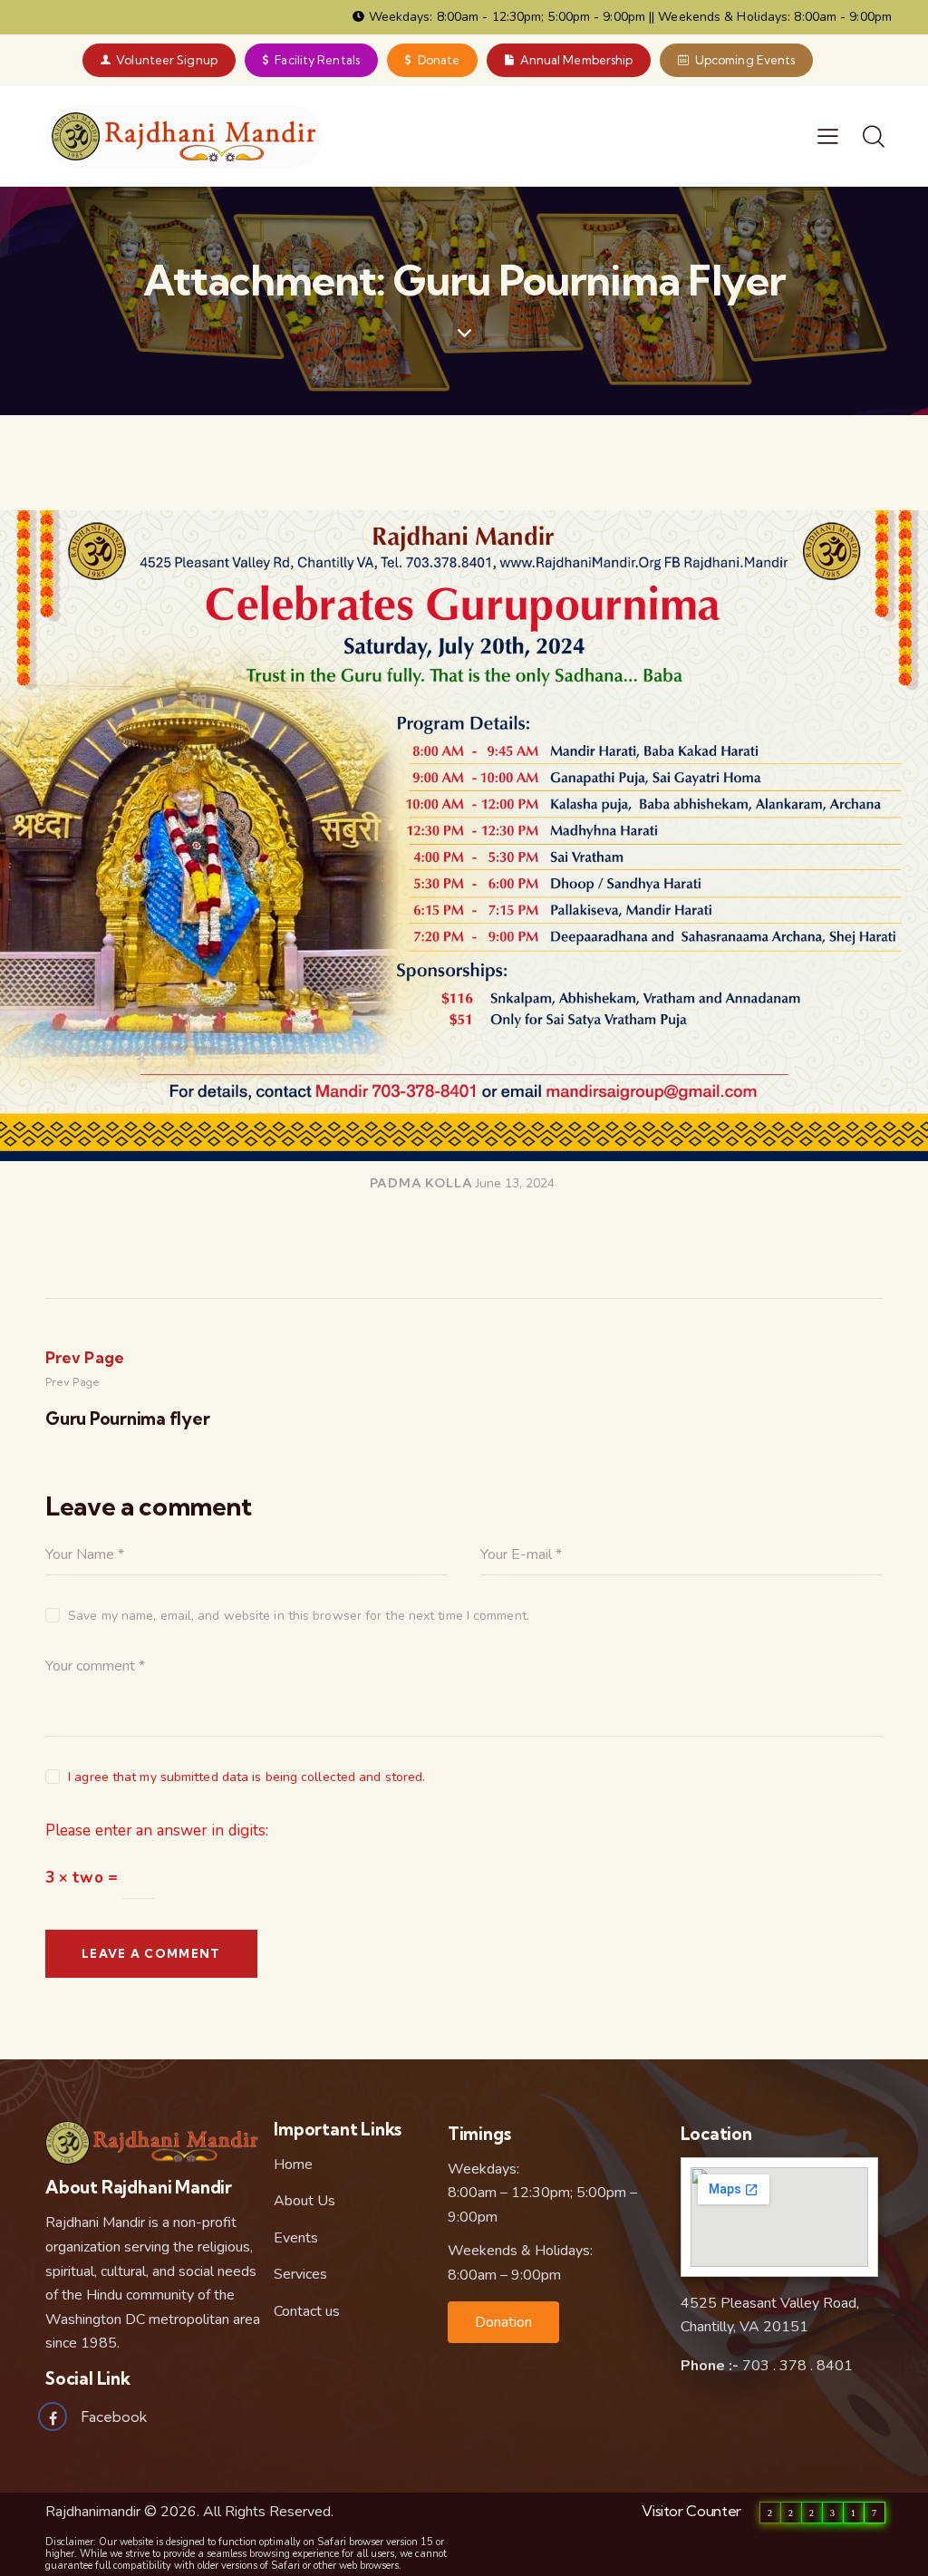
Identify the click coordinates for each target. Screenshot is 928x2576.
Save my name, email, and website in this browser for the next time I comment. (299, 1616)
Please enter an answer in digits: (157, 1830)
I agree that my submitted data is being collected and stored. (246, 1777)
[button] (503, 2322)
